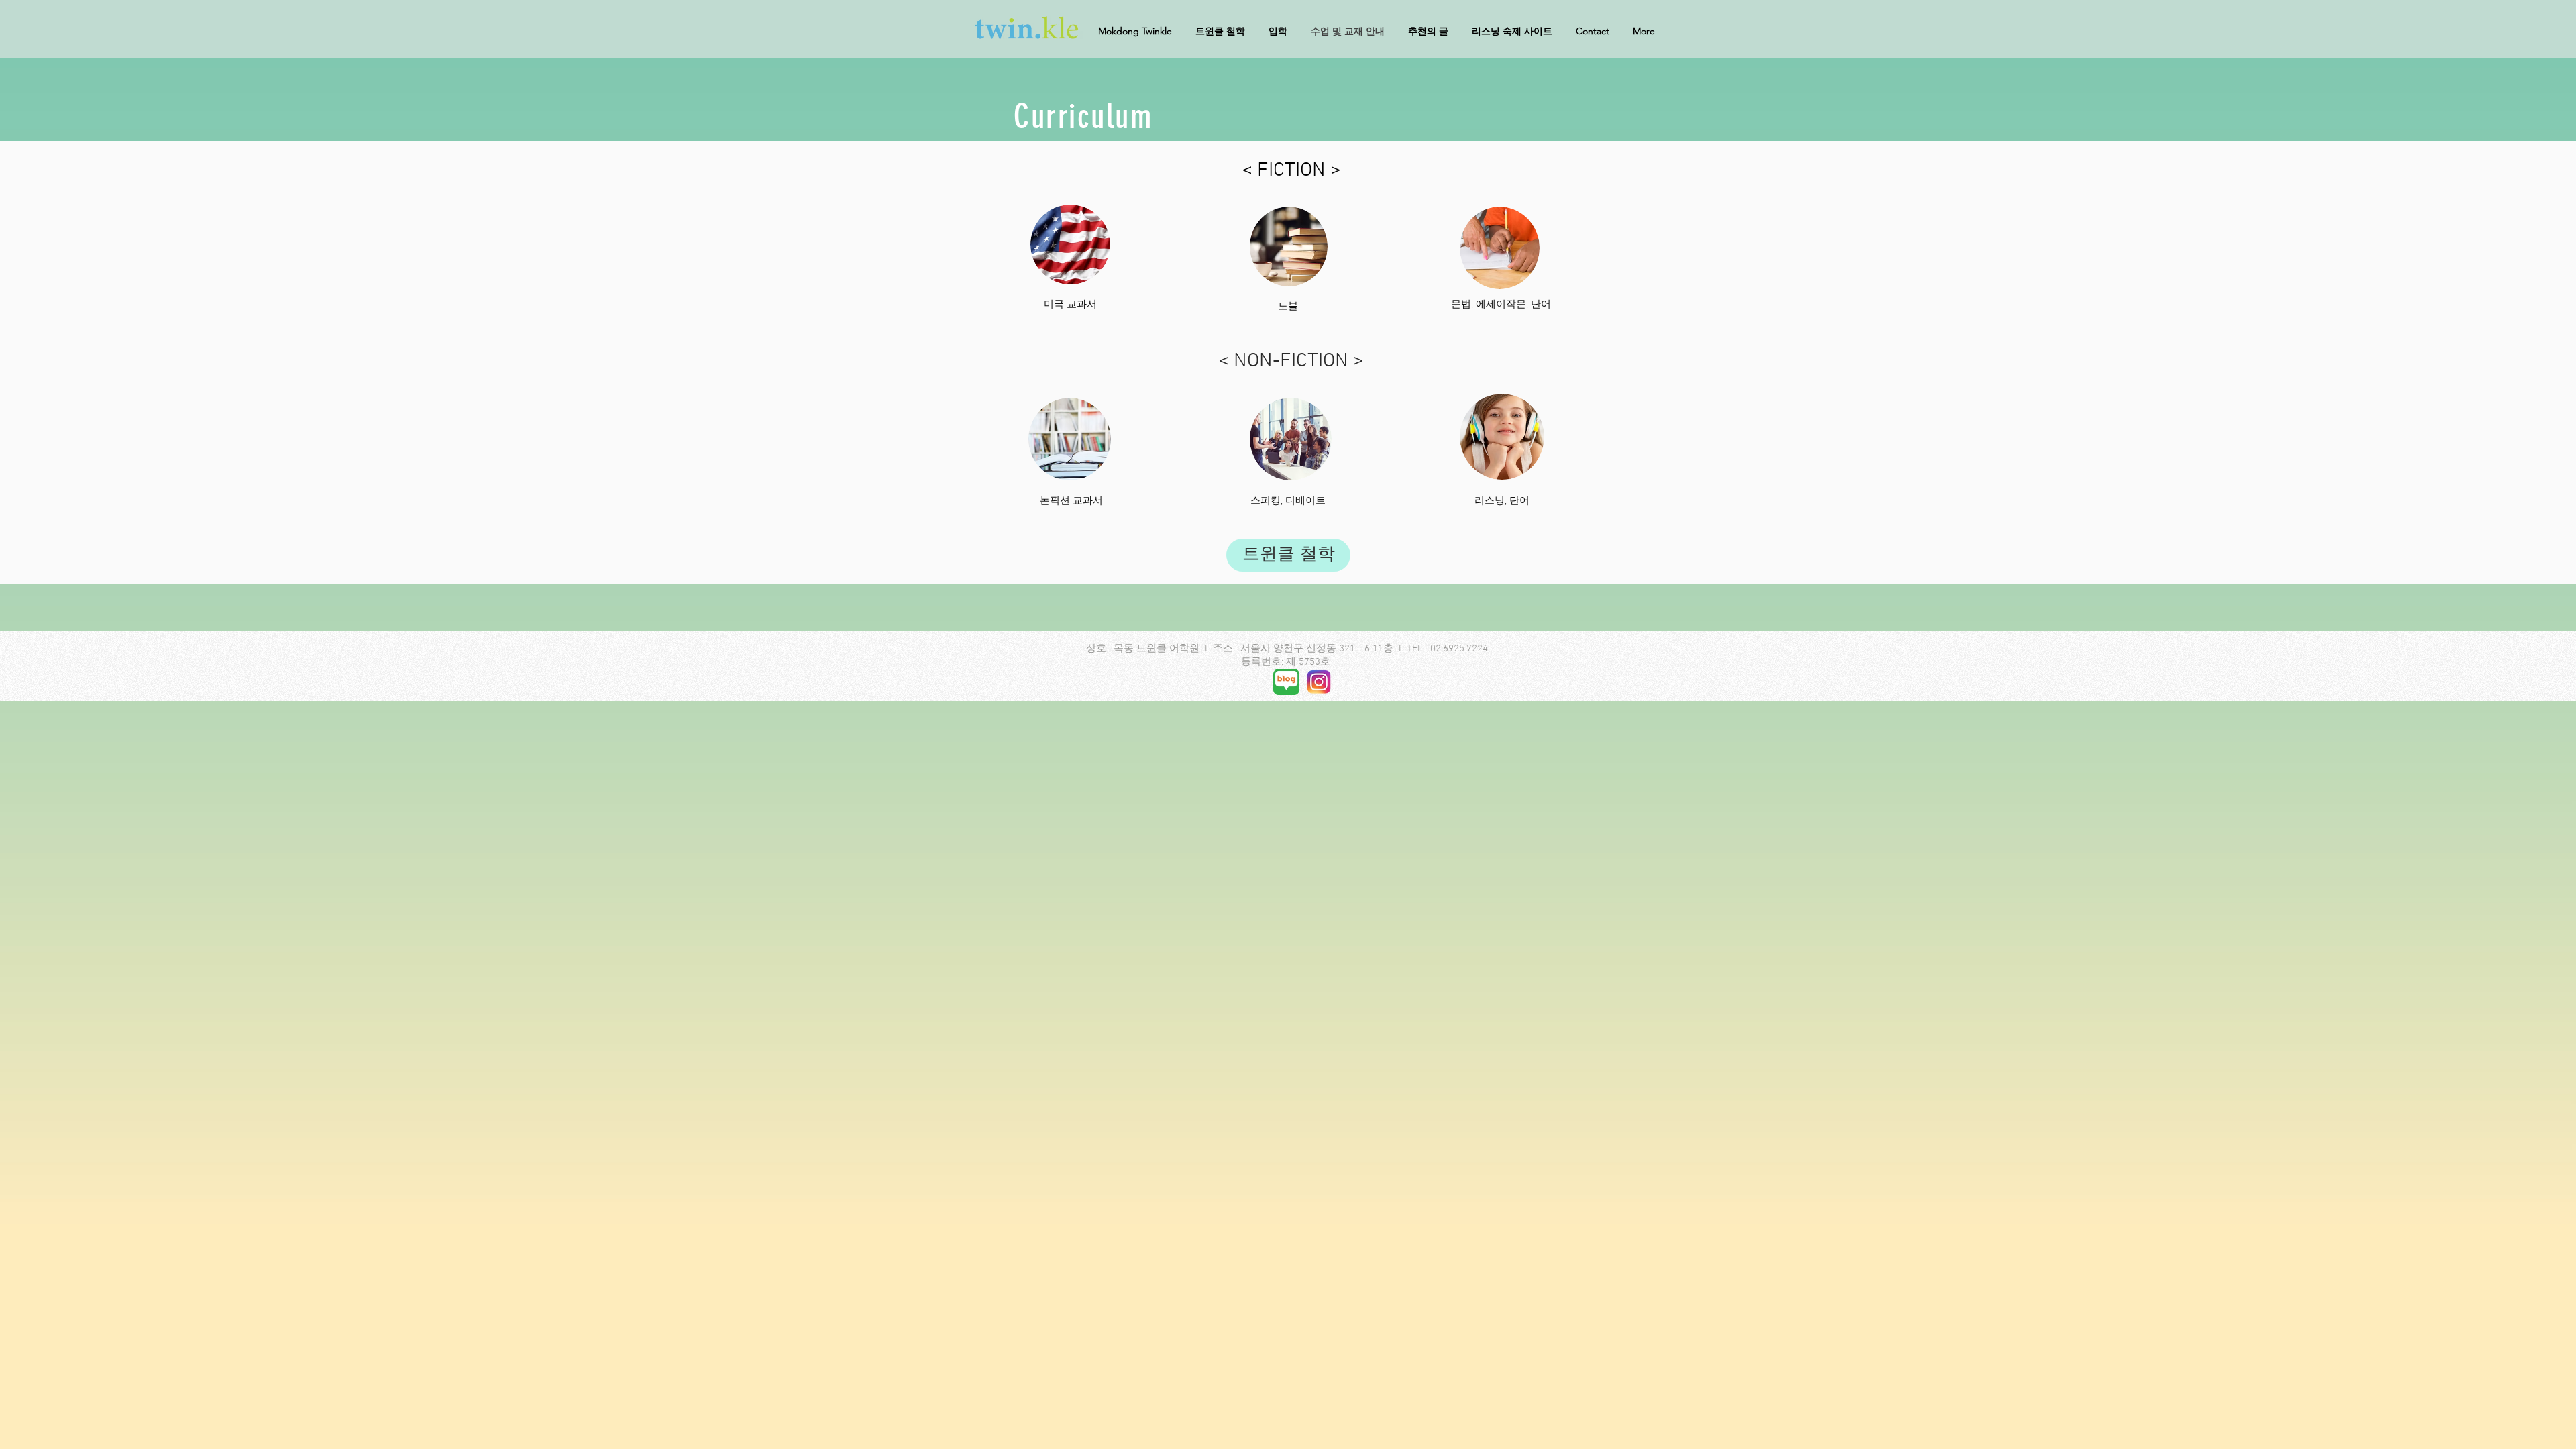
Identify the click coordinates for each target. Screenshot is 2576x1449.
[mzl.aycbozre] (1286, 682)
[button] (1649, 31)
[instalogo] (1319, 682)
